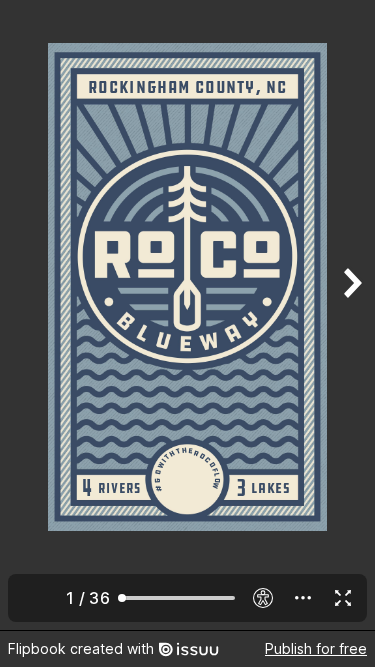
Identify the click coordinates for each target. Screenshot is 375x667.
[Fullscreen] (343, 598)
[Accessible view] (263, 598)
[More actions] (303, 598)
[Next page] (351, 315)
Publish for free (316, 648)
